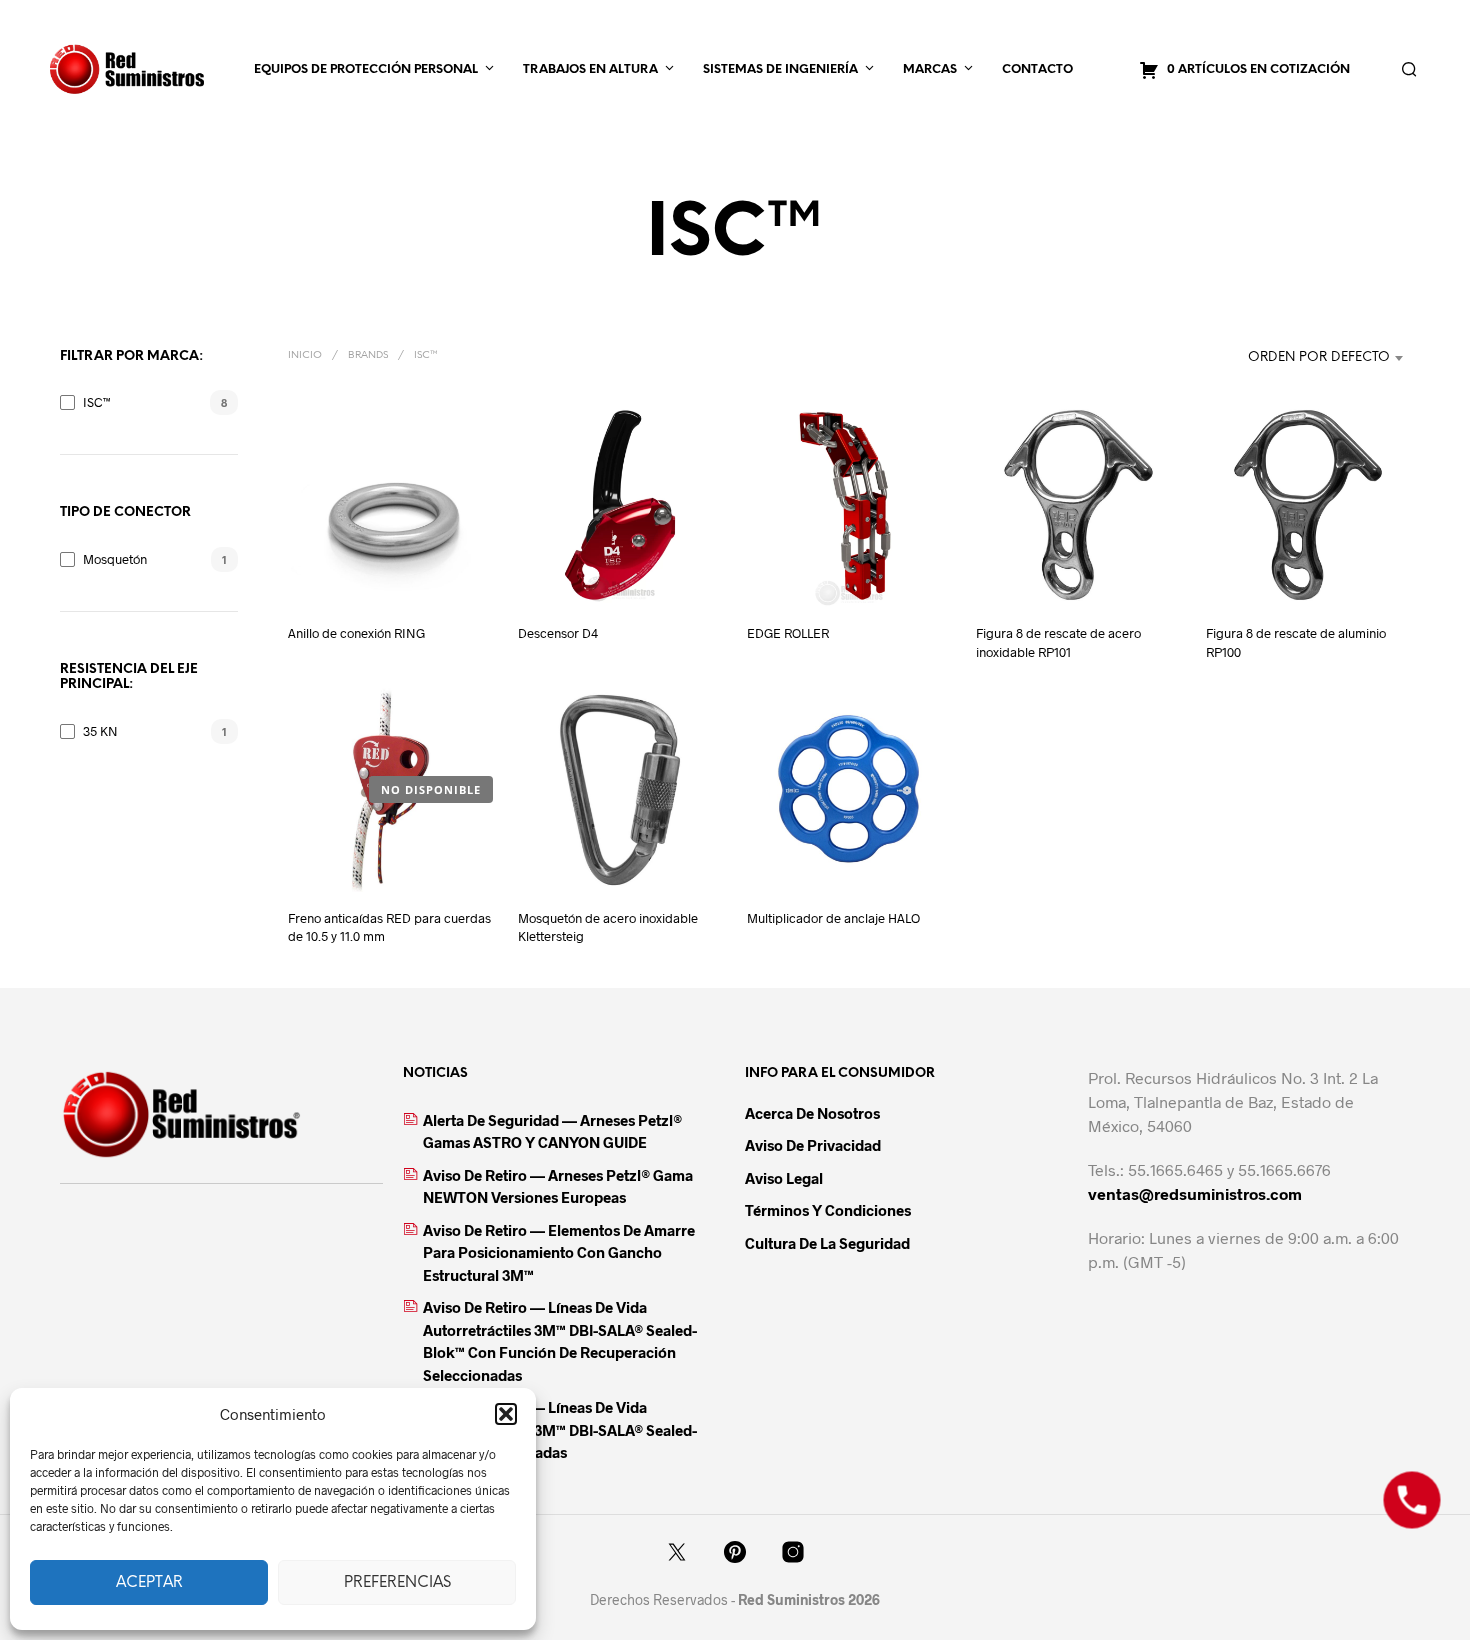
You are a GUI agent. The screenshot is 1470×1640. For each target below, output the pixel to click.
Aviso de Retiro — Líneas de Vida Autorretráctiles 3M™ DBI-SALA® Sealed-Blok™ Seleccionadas (560, 1429)
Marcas (930, 69)
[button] (506, 1414)
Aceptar (149, 1583)
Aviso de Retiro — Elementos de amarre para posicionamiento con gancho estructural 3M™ (559, 1252)
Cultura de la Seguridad (827, 1243)
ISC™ (97, 402)
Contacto (1037, 69)
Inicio (305, 355)
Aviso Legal (784, 1178)
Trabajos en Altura (590, 69)
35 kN (100, 731)
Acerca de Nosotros (812, 1113)
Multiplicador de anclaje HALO (833, 918)
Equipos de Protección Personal (366, 69)
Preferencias (397, 1583)
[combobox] (1285, 358)
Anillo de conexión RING (356, 633)
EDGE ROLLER (788, 633)
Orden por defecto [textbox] (1319, 357)
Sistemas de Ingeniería (780, 69)
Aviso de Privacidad (813, 1145)
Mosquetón (115, 559)
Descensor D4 (558, 633)
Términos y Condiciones (828, 1210)
